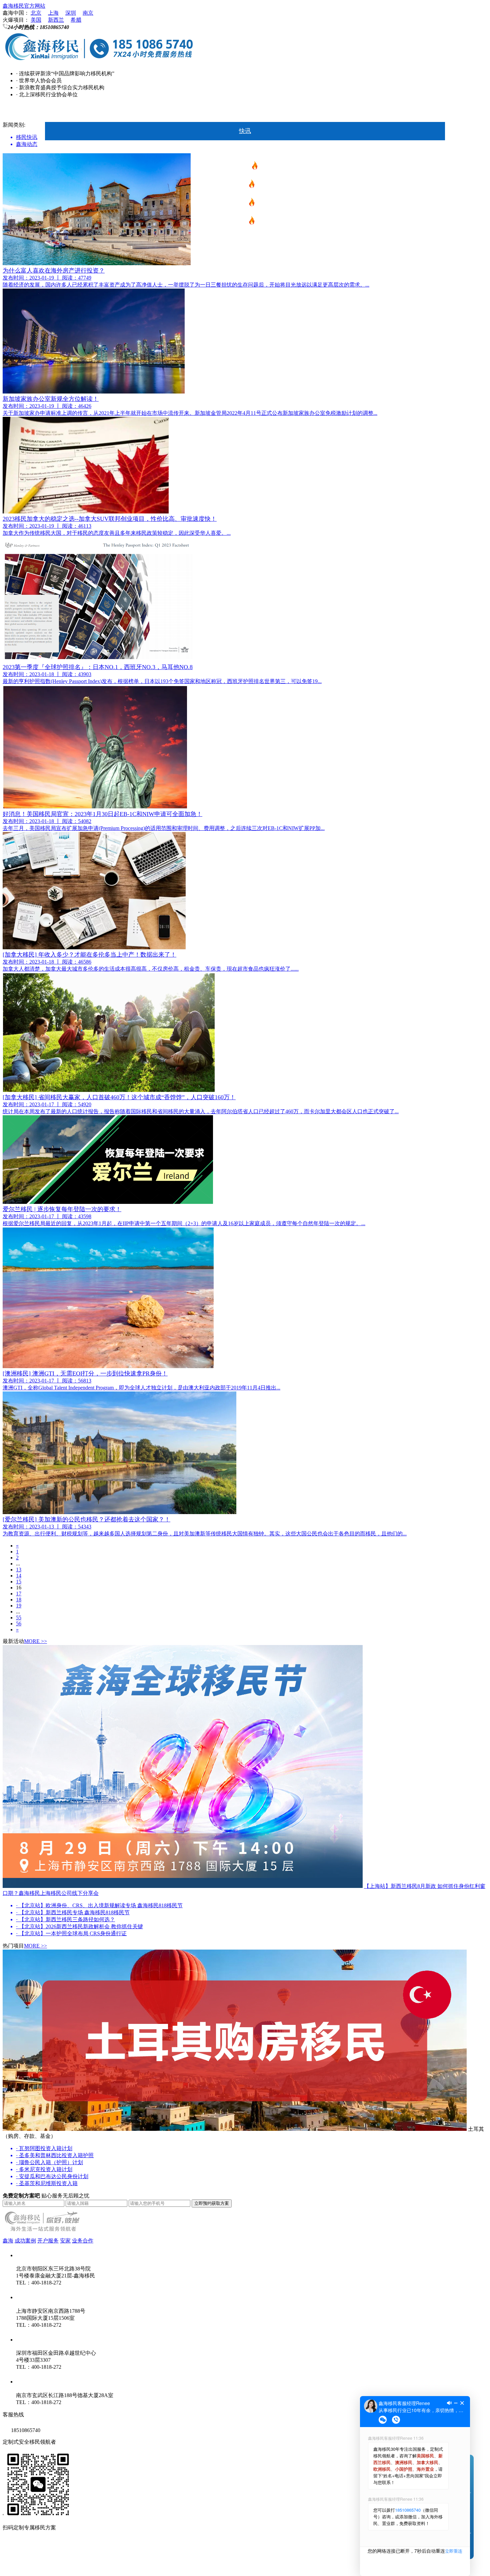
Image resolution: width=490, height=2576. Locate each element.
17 (19, 1594)
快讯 (245, 131)
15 (19, 1582)
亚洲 (245, 278)
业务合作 (83, 2241)
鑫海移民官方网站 (24, 6)
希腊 (76, 20)
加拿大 (245, 259)
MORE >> (35, 1641)
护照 (242, 223)
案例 (245, 351)
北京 (36, 13)
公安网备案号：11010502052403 (40, 2566)
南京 (88, 13)
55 (19, 1618)
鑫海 (245, 369)
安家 (245, 333)
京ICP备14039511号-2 (90, 2552)
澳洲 (245, 241)
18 (19, 1600)
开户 (245, 314)
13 (19, 1570)
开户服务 (48, 2241)
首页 (245, 113)
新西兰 (56, 20)
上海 (53, 13)
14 (19, 1576)
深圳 (71, 13)
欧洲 (242, 204)
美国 (36, 20)
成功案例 (25, 2241)
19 (19, 1606)
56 (19, 1624)
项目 (245, 149)
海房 (245, 296)
